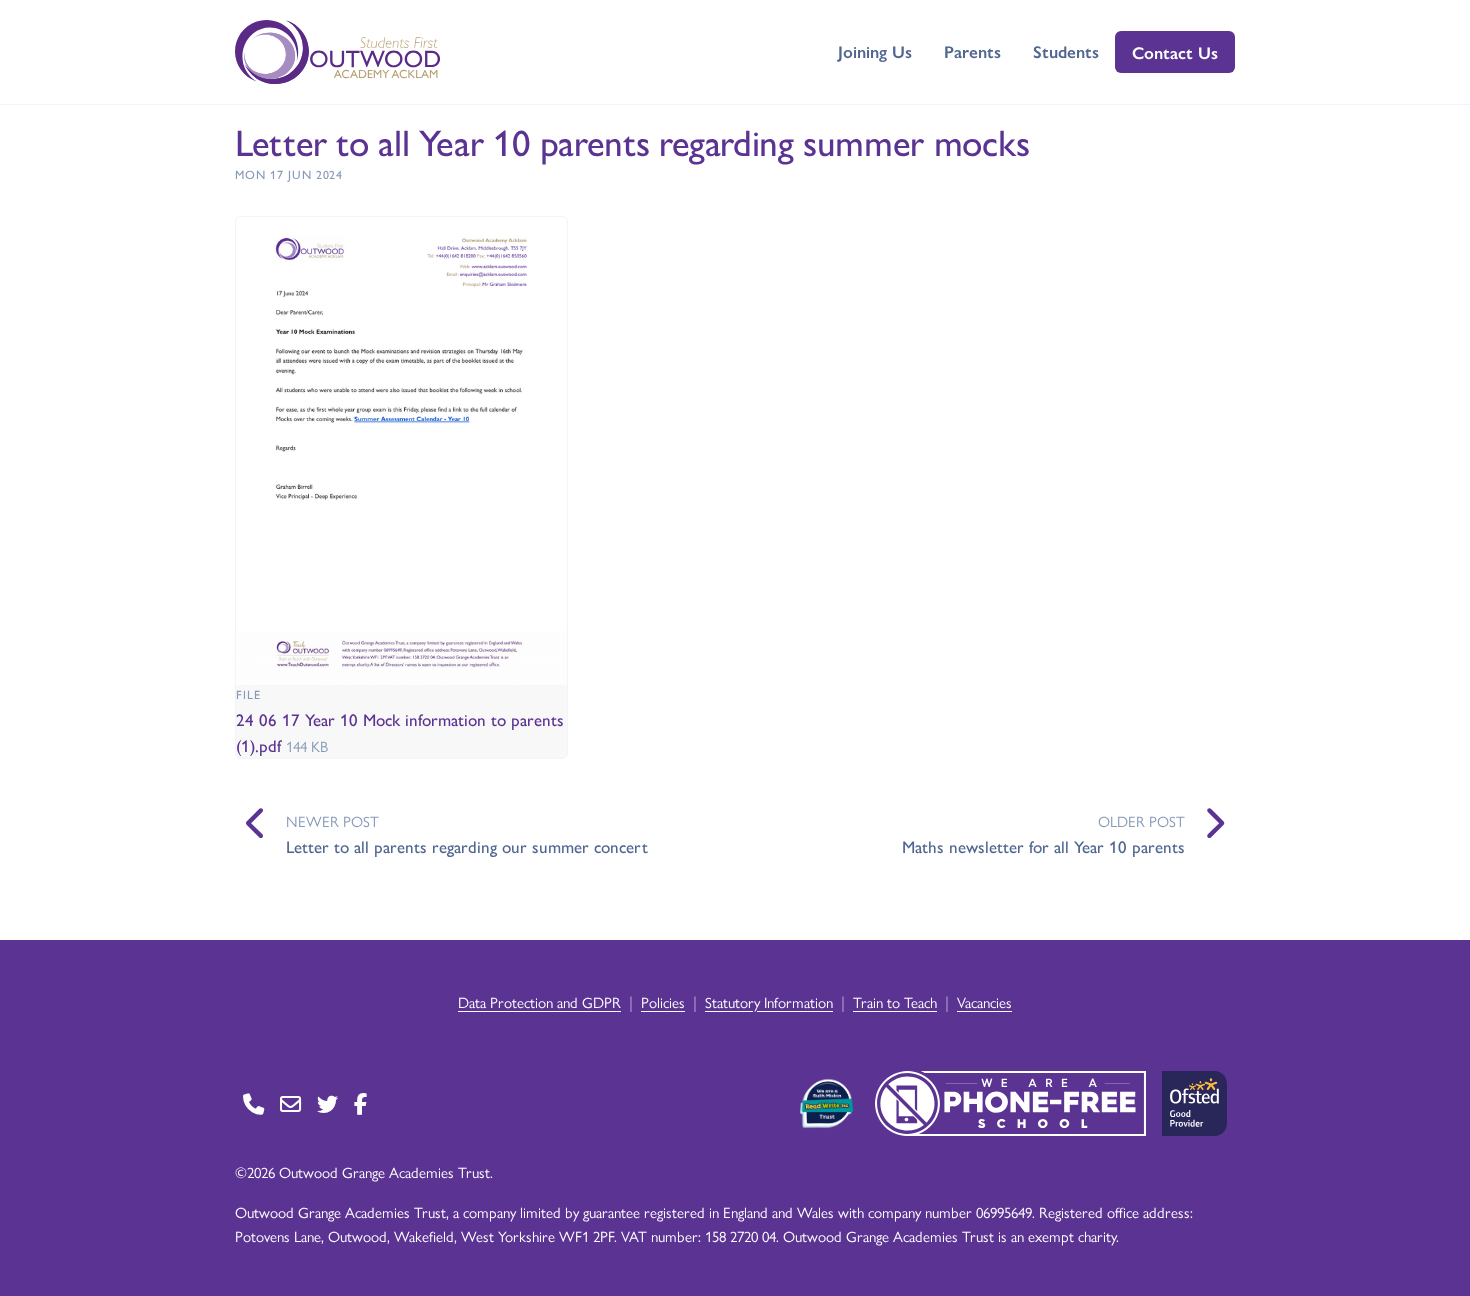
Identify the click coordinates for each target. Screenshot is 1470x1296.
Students (1066, 51)
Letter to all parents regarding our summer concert (467, 846)
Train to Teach (895, 1001)
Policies (663, 1001)
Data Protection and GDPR (539, 1001)
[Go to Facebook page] (360, 1103)
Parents (972, 51)
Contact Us (1175, 52)
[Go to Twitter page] (327, 1103)
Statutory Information (769, 1001)
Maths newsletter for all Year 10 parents (1043, 846)
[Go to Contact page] (253, 1103)
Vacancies (984, 1001)
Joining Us (875, 51)
